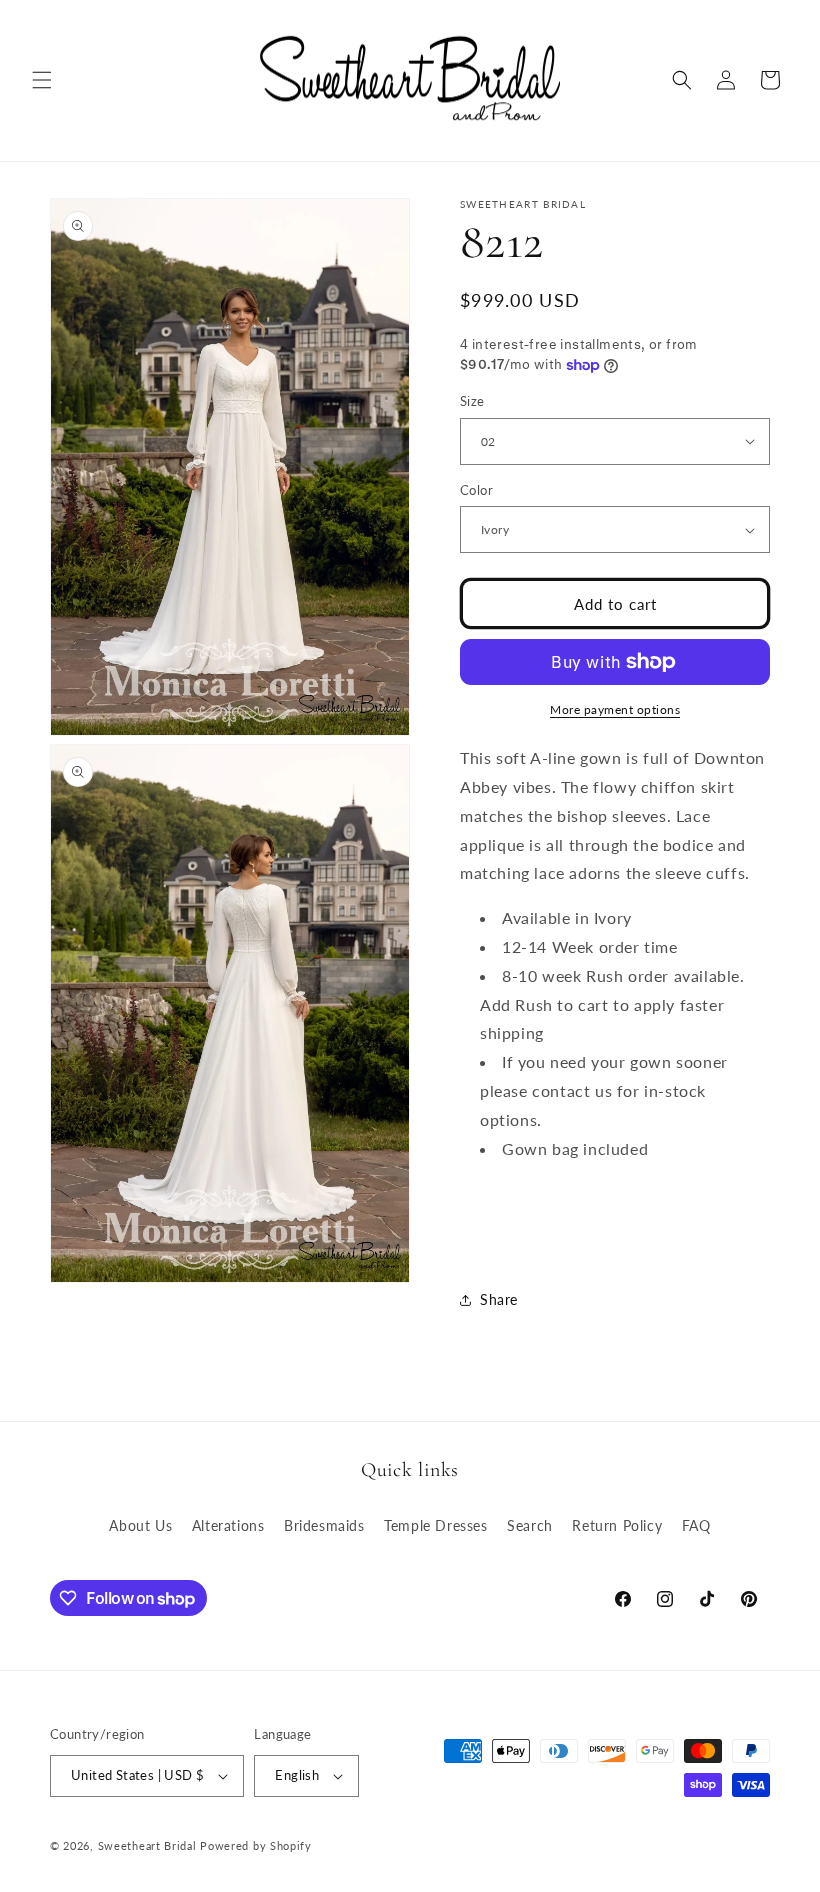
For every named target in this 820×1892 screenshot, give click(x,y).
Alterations (228, 1525)
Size (472, 401)
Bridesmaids (324, 1525)
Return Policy (617, 1525)
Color (476, 490)
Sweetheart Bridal (147, 1845)
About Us (140, 1525)
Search (530, 1525)
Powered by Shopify (256, 1845)
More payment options (615, 709)
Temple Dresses (435, 1525)
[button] (42, 80)
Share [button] (499, 1299)
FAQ (696, 1525)
